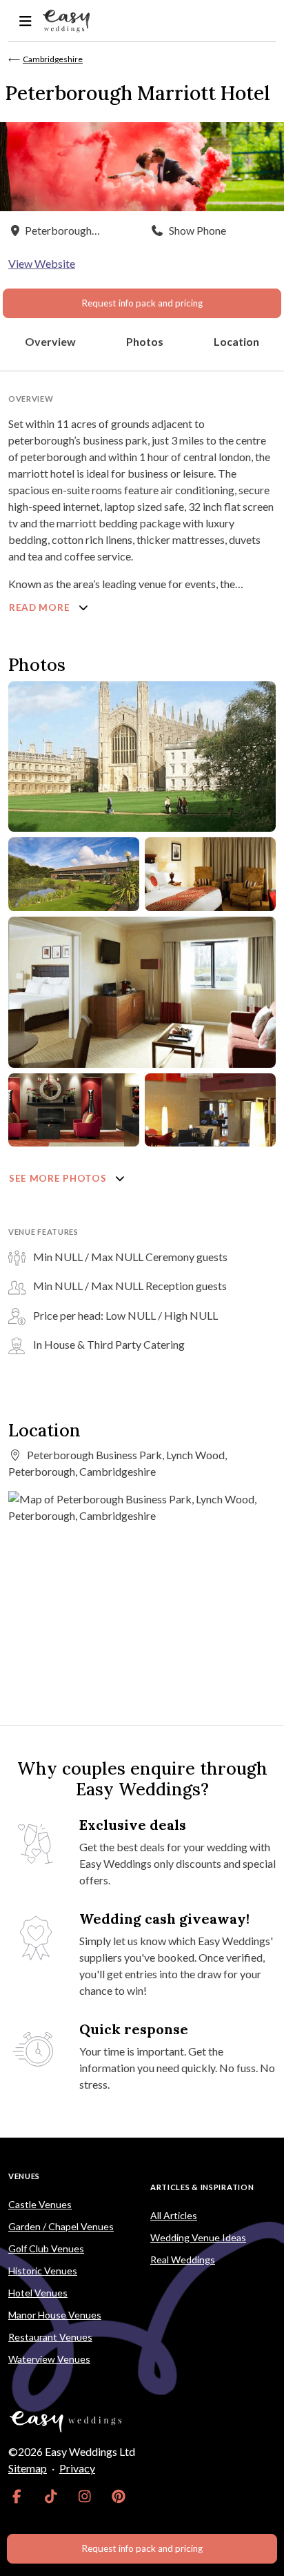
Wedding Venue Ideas (198, 2237)
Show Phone (197, 230)
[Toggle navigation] (25, 21)
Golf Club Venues (46, 2248)
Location (236, 341)
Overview (50, 341)
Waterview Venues (49, 2359)
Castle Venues (40, 2204)
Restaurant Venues (50, 2337)
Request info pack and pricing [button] (142, 303)
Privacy (77, 2468)
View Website (42, 263)
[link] (17, 2496)
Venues (24, 2176)
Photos (145, 341)
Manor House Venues (55, 2315)
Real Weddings (183, 2260)
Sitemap (28, 2468)
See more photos (59, 1178)
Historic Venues (43, 2271)
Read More (41, 607)
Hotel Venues (38, 2293)
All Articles (174, 2215)
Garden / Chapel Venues (61, 2226)
